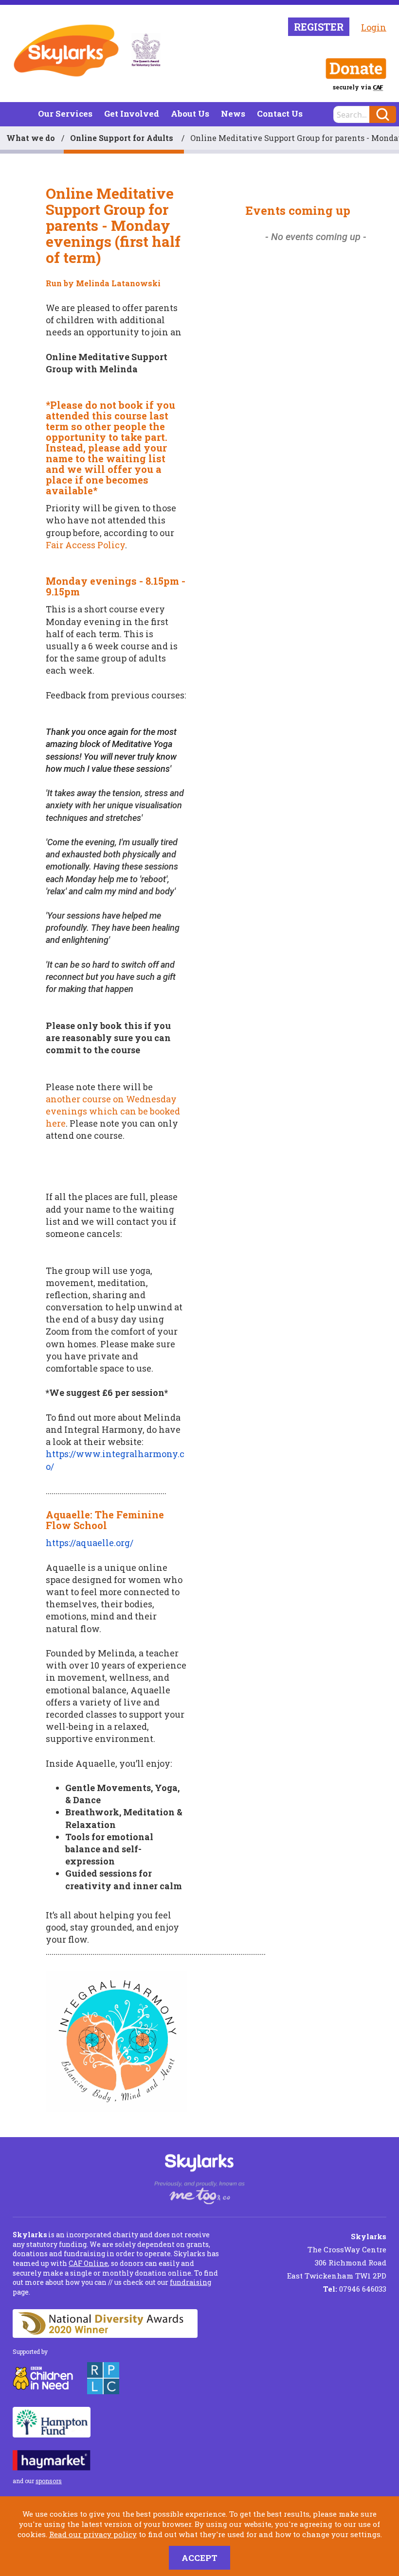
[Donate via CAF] (356, 69)
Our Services (65, 113)
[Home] (66, 51)
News (233, 113)
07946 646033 (355, 2289)
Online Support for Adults (123, 138)
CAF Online (88, 2263)
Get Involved (132, 113)
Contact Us (280, 113)
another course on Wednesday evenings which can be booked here (113, 1111)
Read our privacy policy (93, 2534)
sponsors (49, 2481)
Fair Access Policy (85, 545)
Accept (199, 2558)
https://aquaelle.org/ (90, 1543)
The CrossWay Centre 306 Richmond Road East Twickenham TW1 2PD (337, 2256)
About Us (190, 113)
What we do (31, 138)
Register (319, 27)
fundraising (190, 2282)
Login (374, 27)
